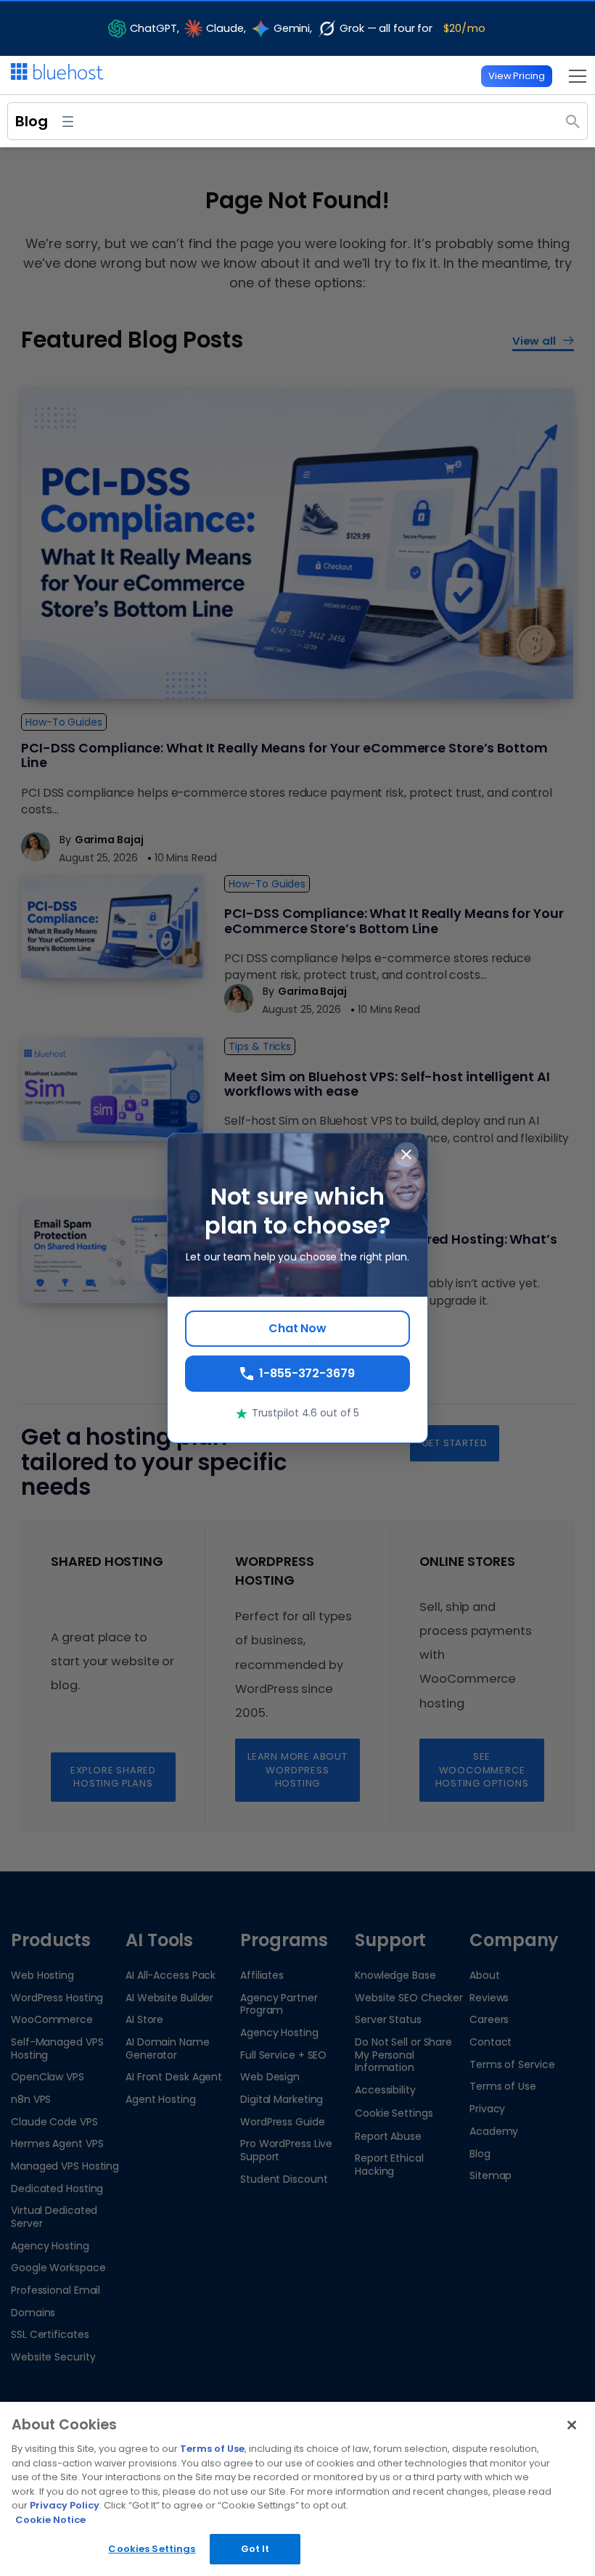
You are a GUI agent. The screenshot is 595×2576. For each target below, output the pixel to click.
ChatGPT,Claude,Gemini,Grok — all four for (308, 28)
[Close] (572, 2425)
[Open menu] (574, 76)
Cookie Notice (50, 2520)
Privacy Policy (65, 2505)
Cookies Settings (152, 2549)
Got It (255, 2549)
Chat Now (297, 1328)
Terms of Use (212, 2449)
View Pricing (517, 76)
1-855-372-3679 (307, 1373)
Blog (32, 121)
